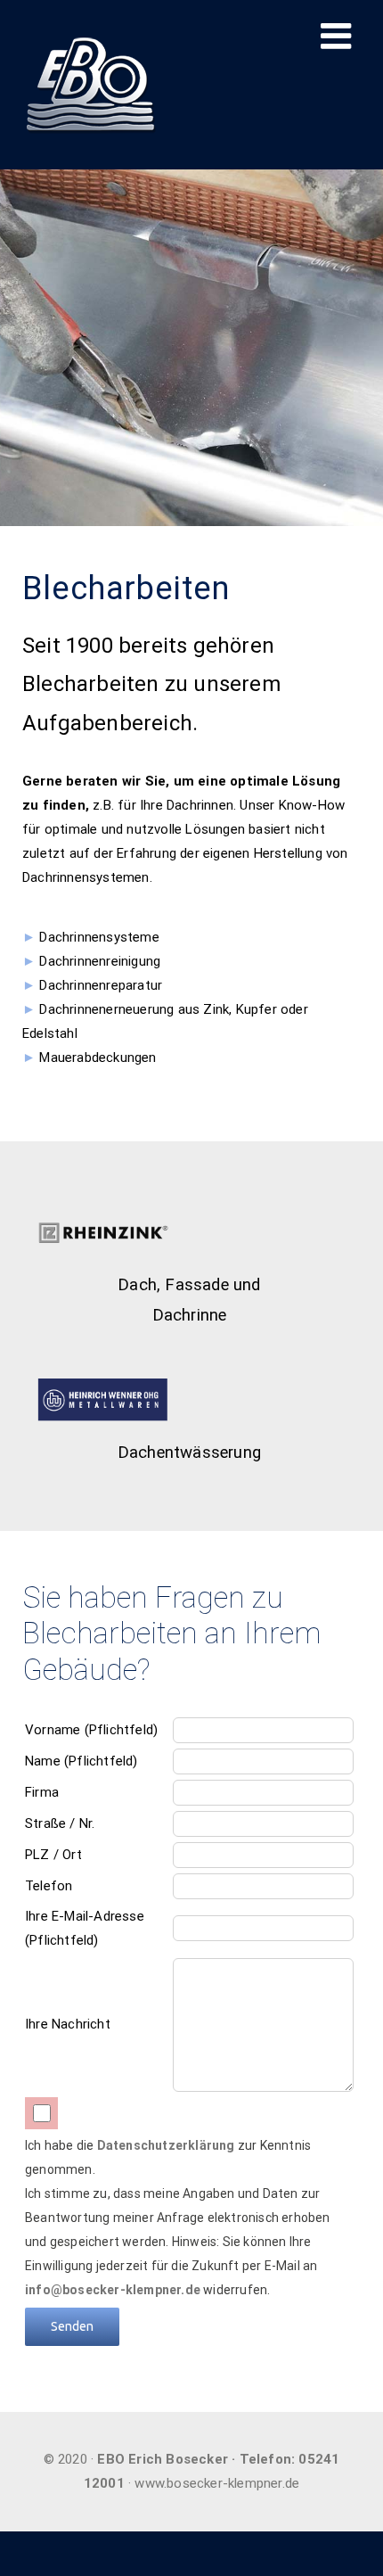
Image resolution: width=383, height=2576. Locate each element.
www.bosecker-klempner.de (217, 2483)
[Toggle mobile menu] (338, 36)
